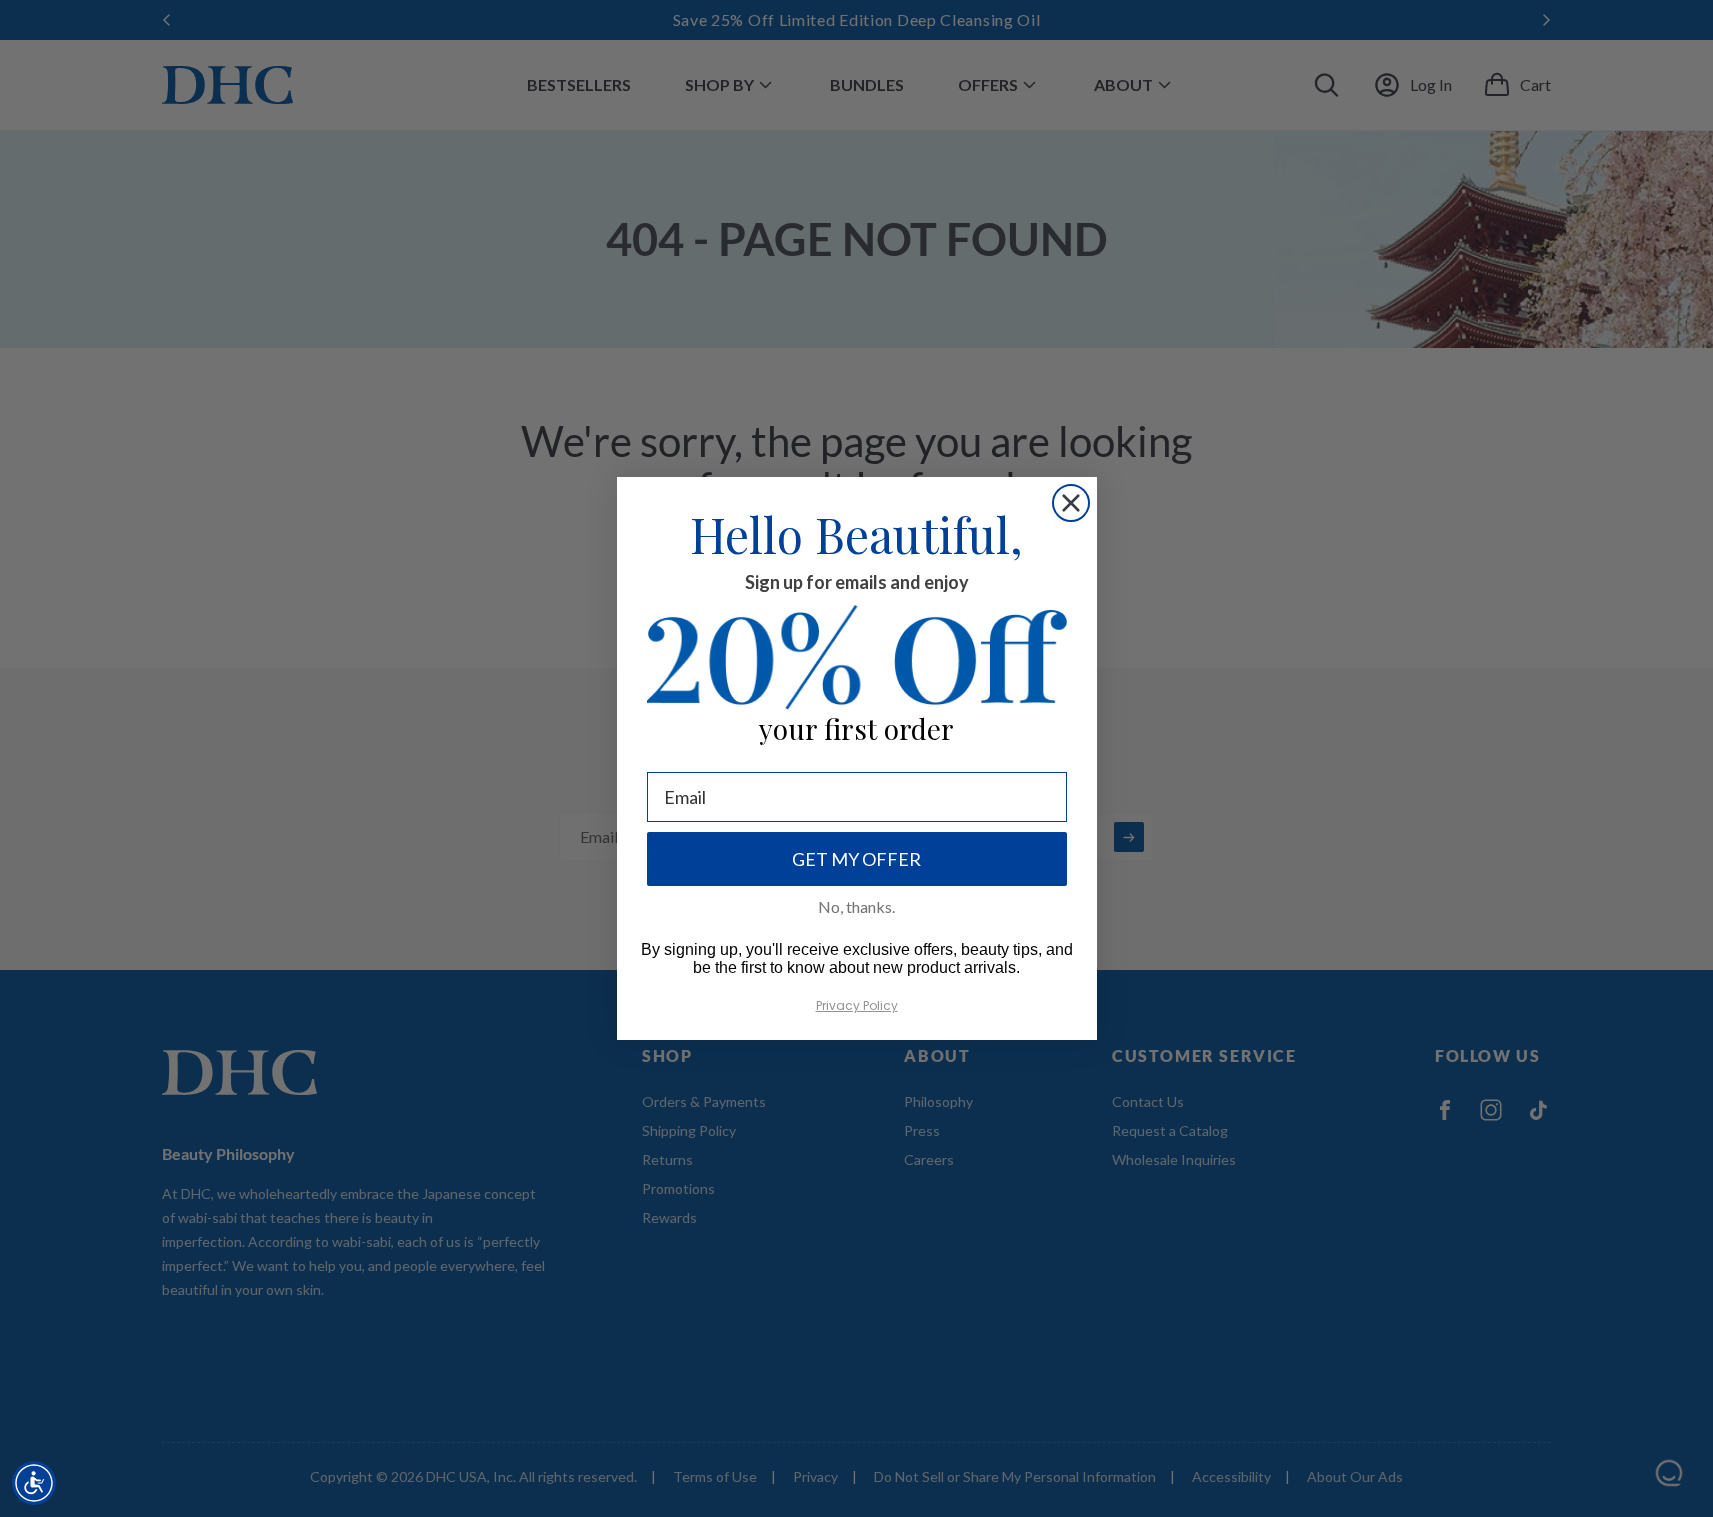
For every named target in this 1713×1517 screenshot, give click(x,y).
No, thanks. (856, 906)
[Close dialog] (1071, 503)
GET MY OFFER (856, 859)
